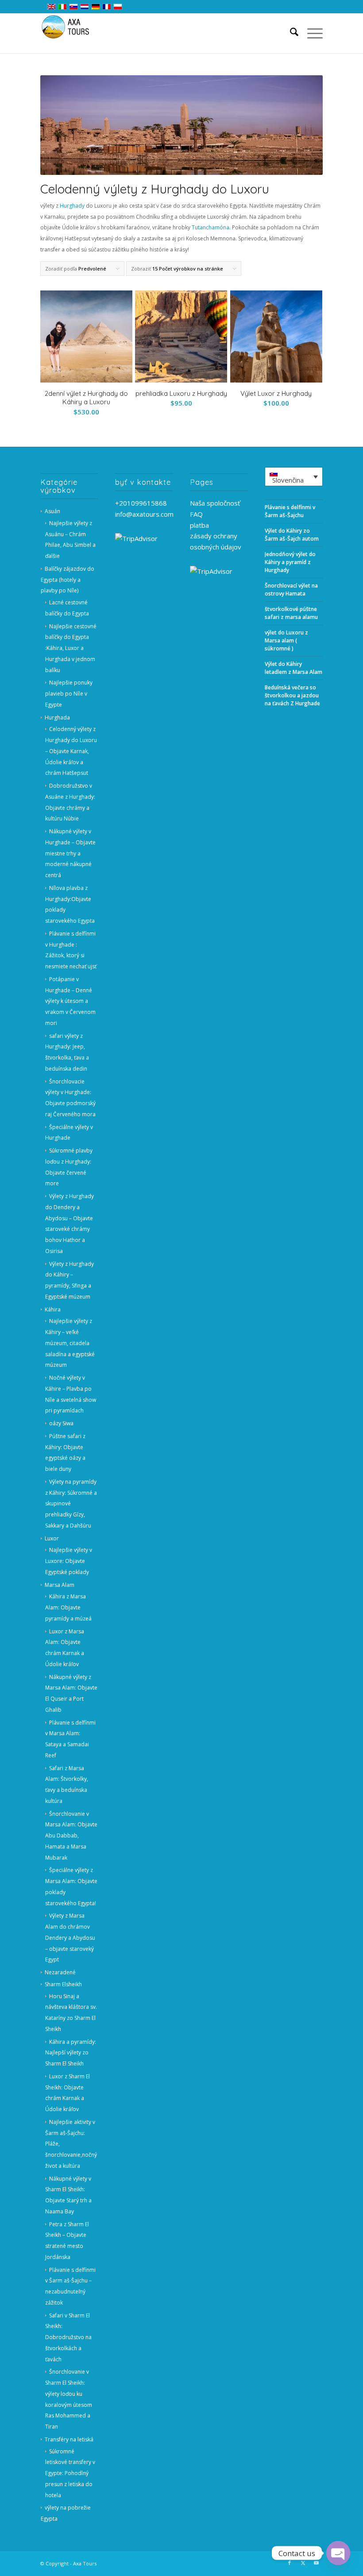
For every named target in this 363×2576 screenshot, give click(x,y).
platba (199, 525)
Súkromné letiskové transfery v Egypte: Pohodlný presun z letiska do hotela (70, 2473)
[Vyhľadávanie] (290, 33)
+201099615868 (141, 503)
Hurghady (72, 206)
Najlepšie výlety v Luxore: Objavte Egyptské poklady (69, 1561)
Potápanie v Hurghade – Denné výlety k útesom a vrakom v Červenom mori (70, 1001)
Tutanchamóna (210, 227)
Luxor (52, 1538)
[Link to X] (303, 2563)
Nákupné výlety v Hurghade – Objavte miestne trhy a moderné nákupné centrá (70, 853)
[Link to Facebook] (290, 2563)
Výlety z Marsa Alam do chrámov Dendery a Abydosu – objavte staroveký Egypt (70, 1938)
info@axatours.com (144, 514)
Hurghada (57, 717)
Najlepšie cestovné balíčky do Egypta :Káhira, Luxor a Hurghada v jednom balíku (71, 648)
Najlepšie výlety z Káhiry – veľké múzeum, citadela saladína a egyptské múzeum (70, 1343)
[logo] (71, 33)
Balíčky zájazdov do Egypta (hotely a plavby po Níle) (68, 580)
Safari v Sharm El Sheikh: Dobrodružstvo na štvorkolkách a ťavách (68, 2337)
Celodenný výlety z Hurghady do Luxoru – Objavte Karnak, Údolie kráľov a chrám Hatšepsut (71, 751)
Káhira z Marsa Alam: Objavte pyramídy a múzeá (68, 1607)
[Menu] (311, 33)
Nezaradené (60, 1972)
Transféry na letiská (69, 2439)
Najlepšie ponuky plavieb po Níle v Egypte (69, 694)
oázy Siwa (61, 1423)
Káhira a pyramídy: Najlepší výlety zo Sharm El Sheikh (71, 2053)
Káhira (53, 1309)
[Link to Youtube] (316, 2563)
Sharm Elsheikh (63, 1984)
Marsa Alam (60, 1585)
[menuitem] (290, 33)
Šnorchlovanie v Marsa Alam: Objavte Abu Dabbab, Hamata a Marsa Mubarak (71, 1836)
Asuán (52, 511)
